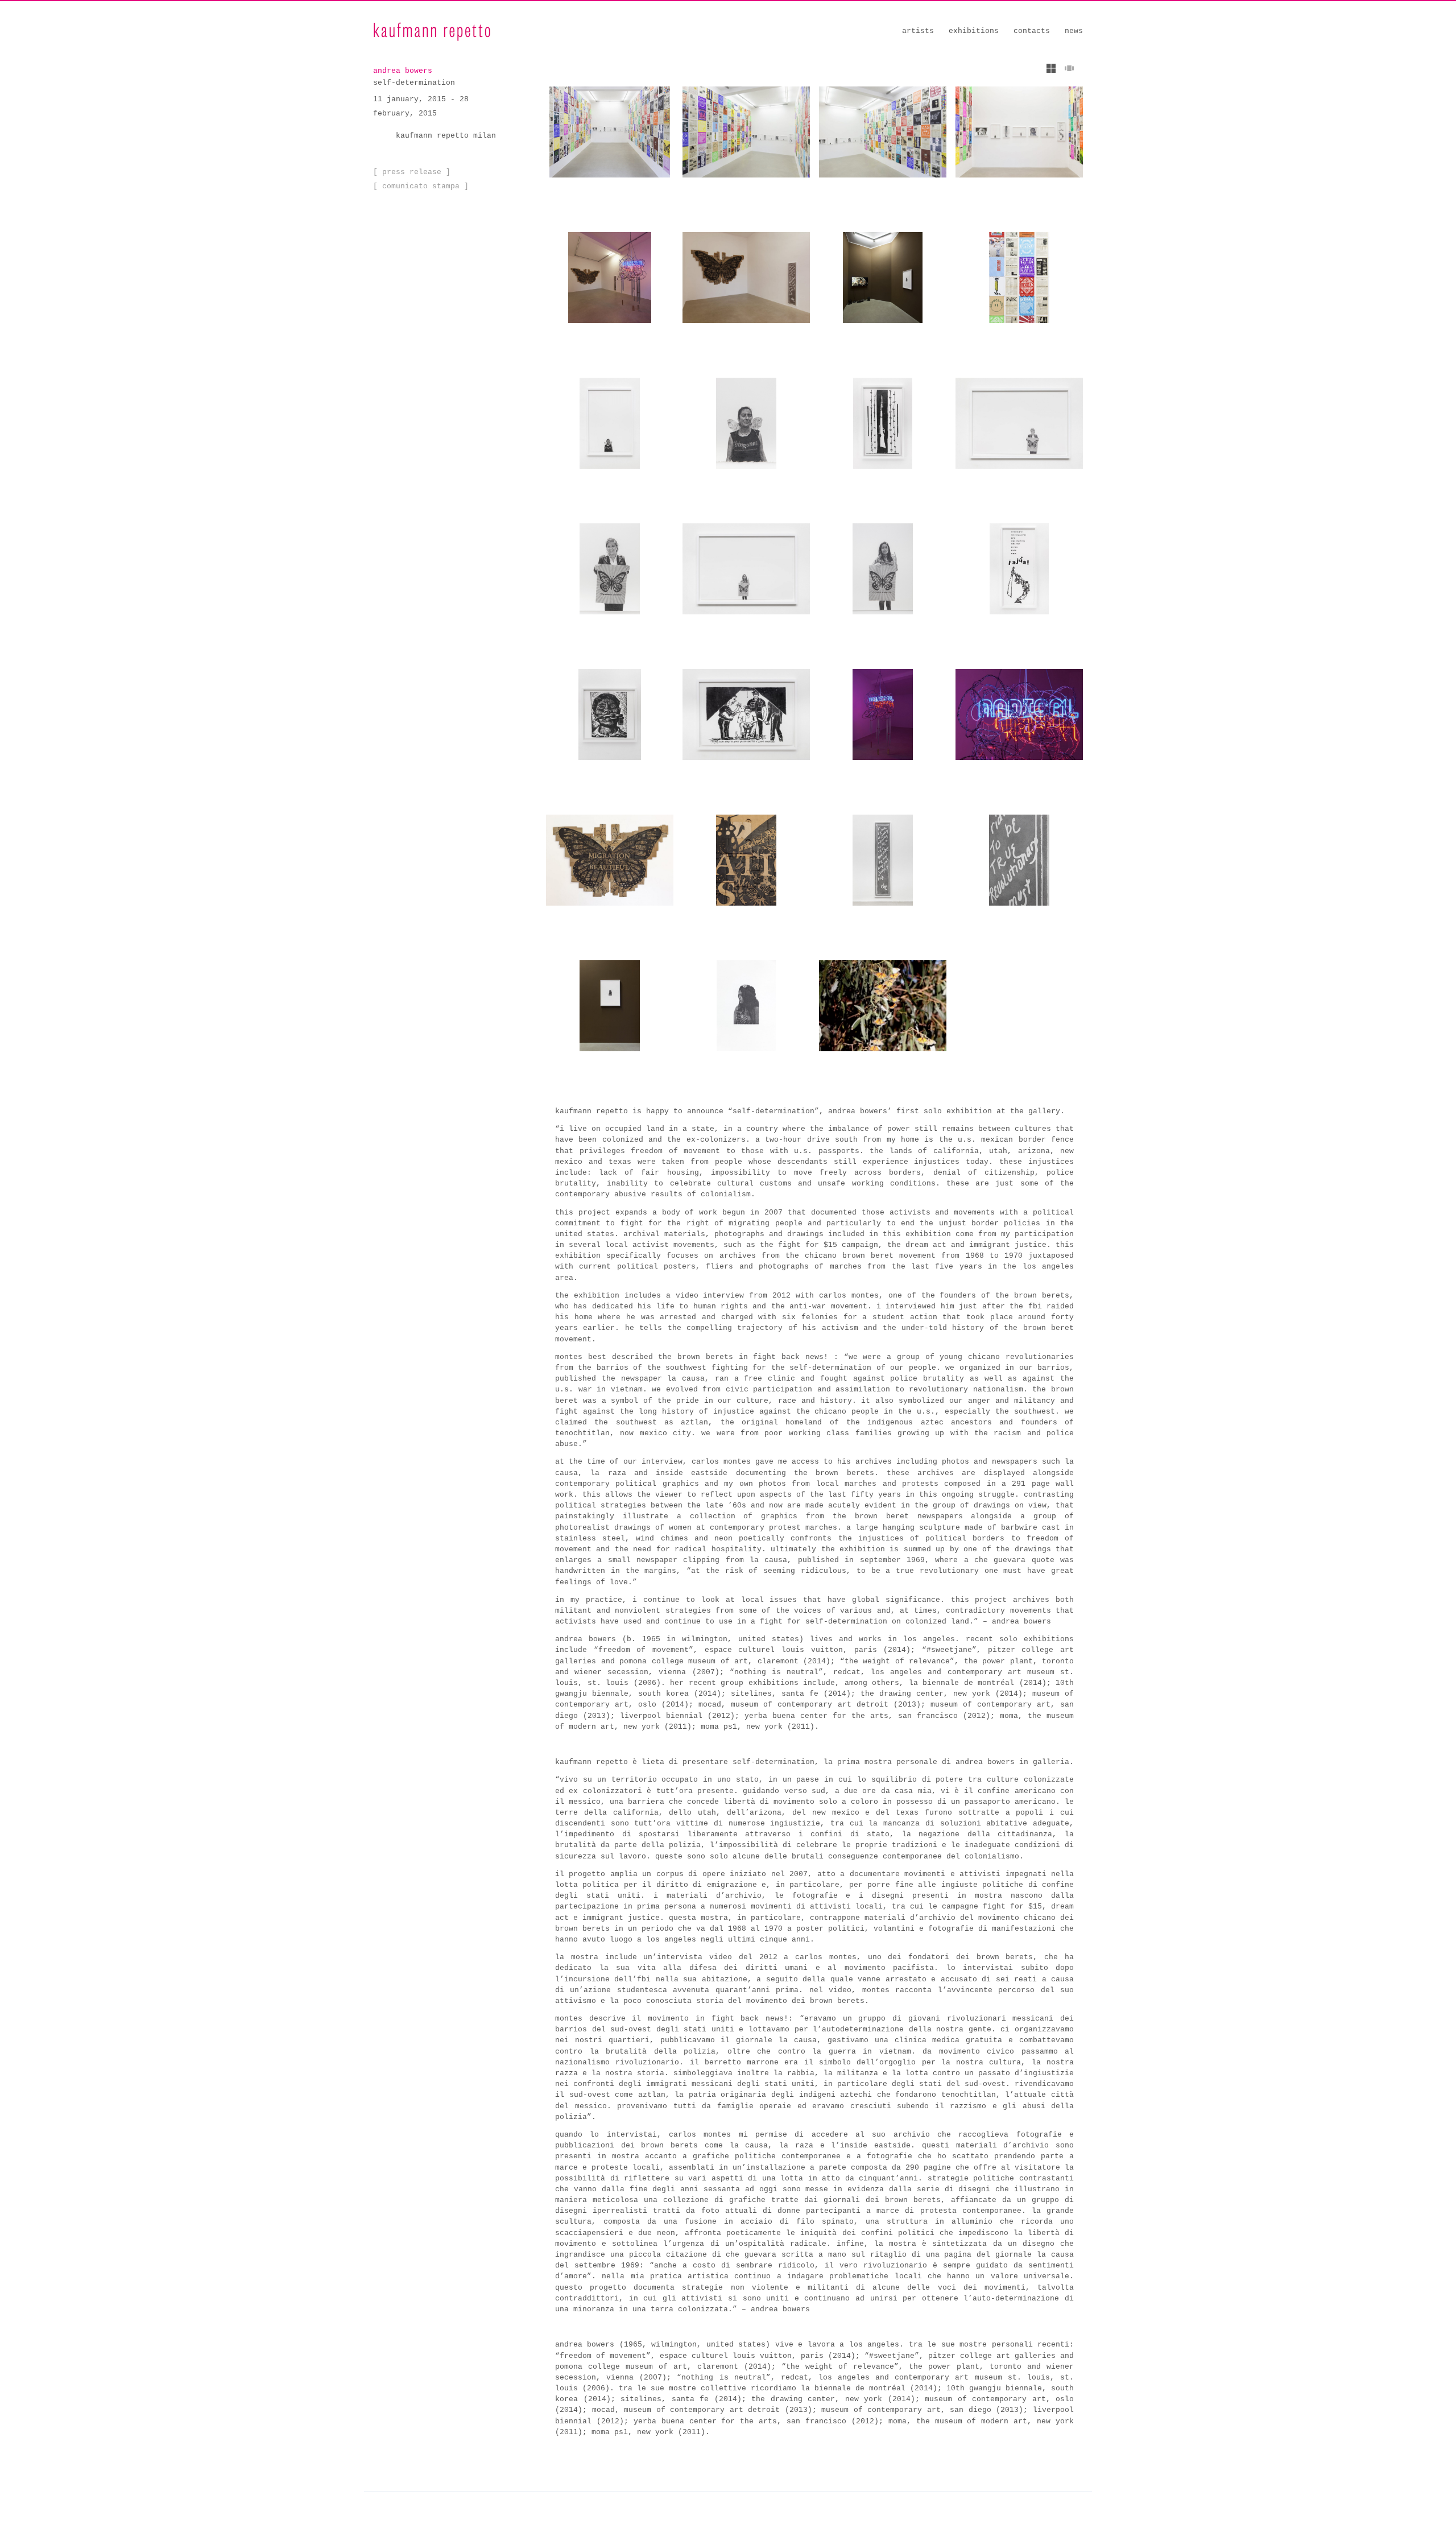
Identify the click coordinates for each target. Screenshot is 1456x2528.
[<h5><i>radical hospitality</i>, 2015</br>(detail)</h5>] (1019, 714)
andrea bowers (403, 71)
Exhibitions (974, 31)
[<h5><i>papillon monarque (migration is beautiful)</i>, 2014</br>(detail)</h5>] (746, 860)
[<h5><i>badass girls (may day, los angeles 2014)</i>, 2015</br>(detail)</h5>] (746, 423)
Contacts (1032, 31)
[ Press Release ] (412, 172)
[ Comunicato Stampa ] (421, 186)
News (1074, 31)
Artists (918, 31)
